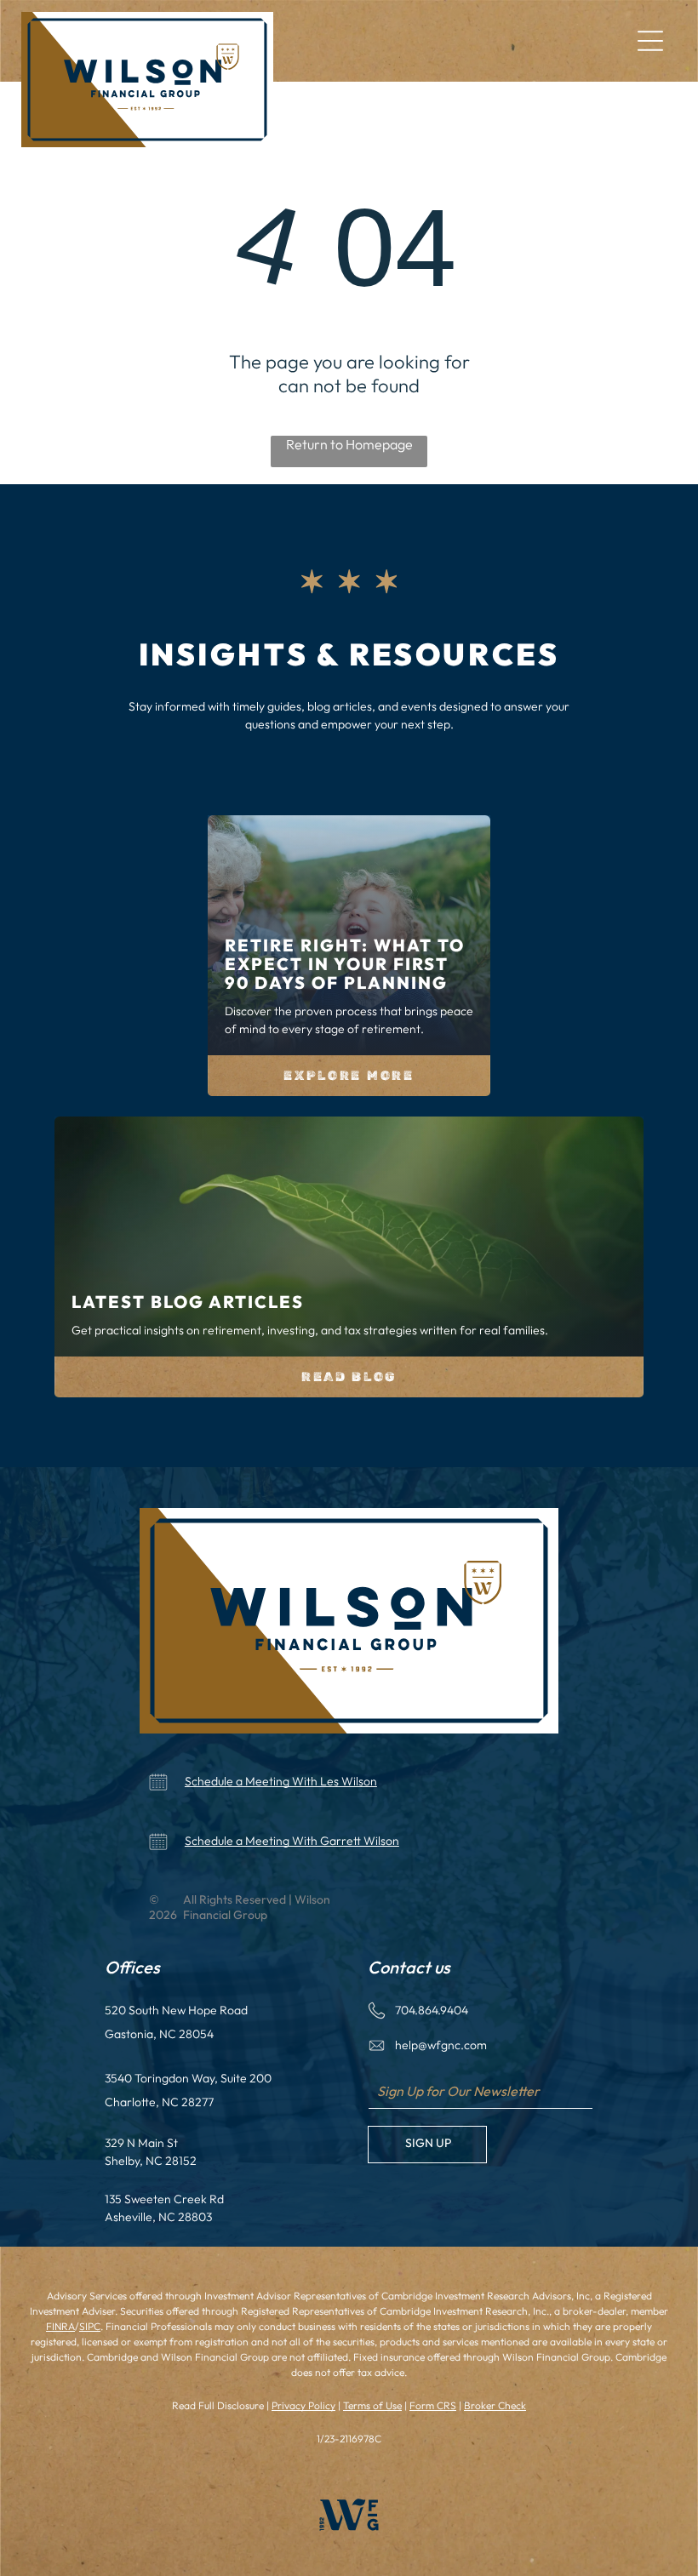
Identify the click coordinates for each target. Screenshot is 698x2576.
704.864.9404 (432, 2010)
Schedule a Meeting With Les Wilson (281, 1781)
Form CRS (433, 2405)
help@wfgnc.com (441, 2045)
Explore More (349, 1076)
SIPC (90, 2326)
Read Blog (349, 1377)
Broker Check (495, 2405)
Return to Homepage (349, 444)
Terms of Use (372, 2405)
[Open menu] (650, 41)
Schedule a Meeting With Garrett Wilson (292, 1841)
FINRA (60, 2326)
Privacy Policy (303, 2405)
